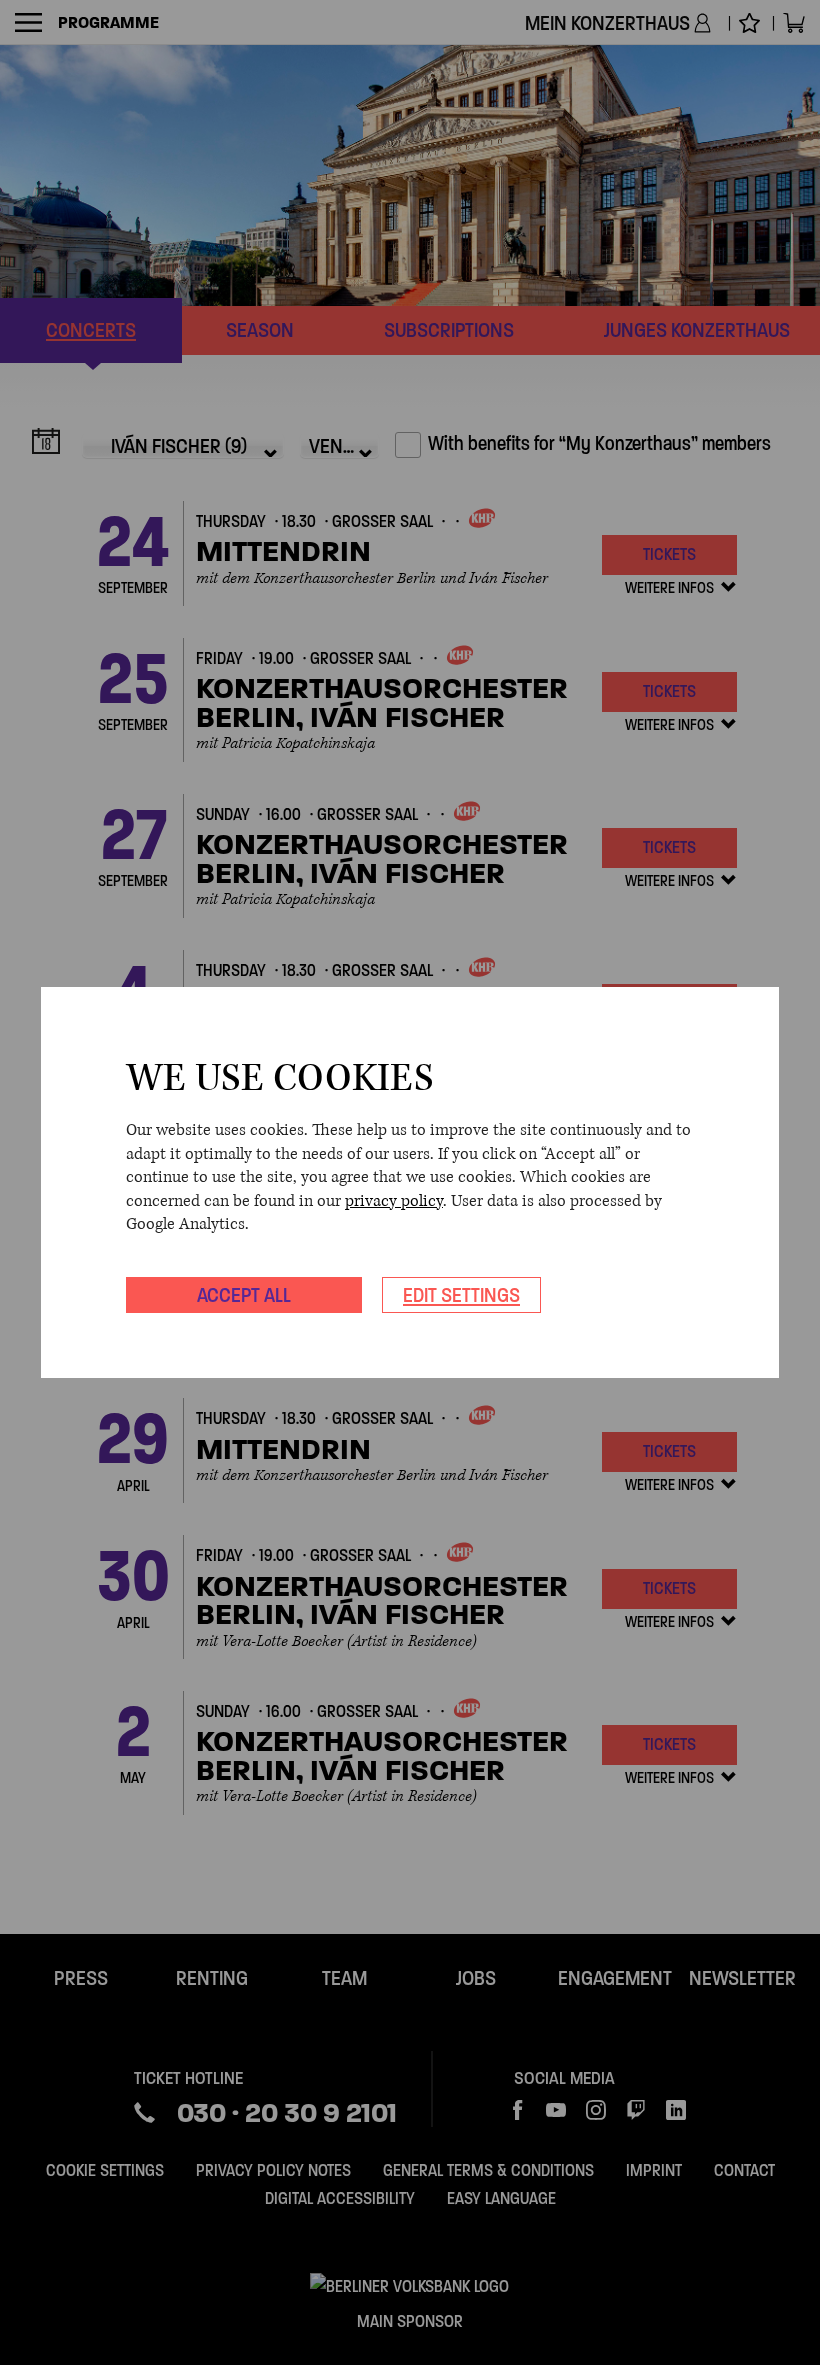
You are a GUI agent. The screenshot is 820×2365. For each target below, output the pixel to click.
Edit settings (461, 1295)
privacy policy (394, 1201)
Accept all (244, 1295)
